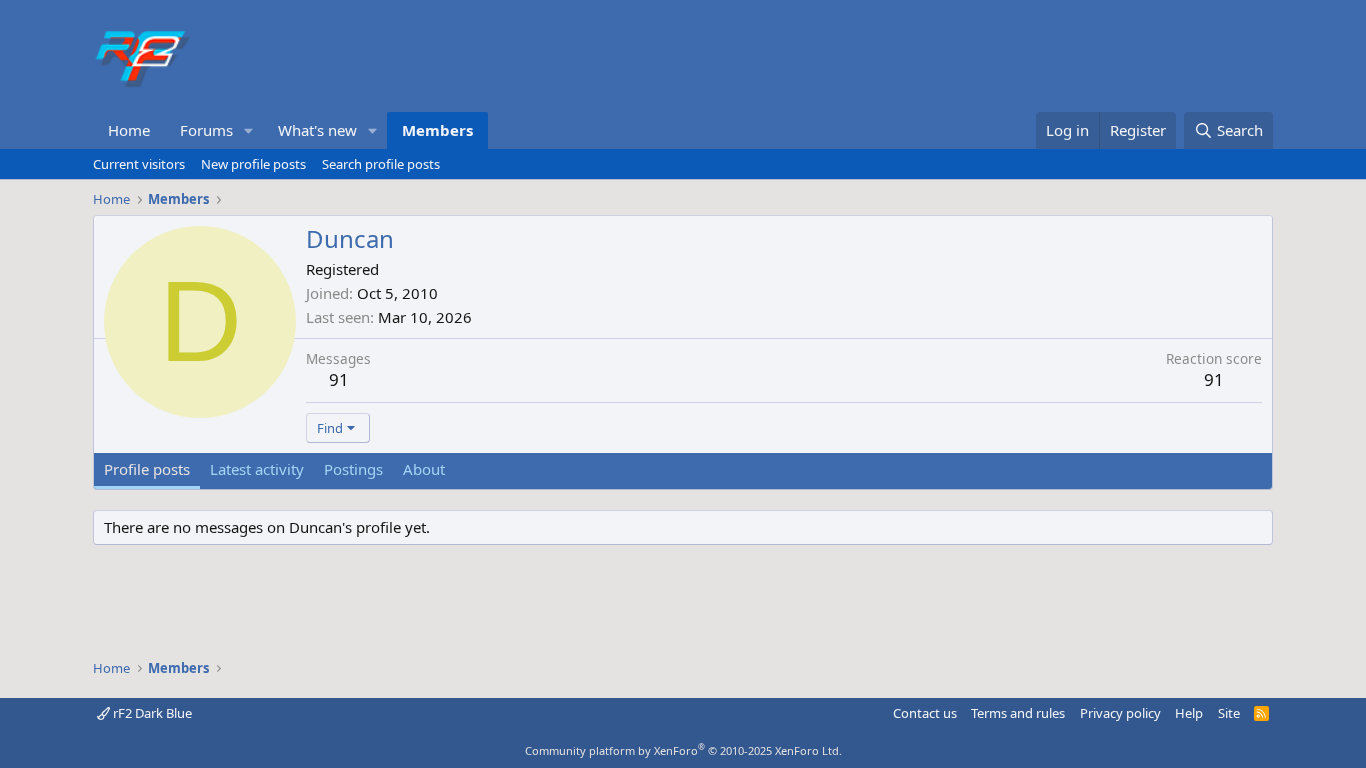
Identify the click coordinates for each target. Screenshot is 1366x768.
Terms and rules (1018, 713)
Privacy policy (1120, 713)
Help (1189, 713)
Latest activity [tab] (257, 469)
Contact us (925, 713)
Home (129, 130)
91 (339, 379)
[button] (249, 130)
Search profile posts (381, 164)
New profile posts (253, 164)
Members (437, 130)
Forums (206, 130)
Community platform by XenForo (683, 750)
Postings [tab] (353, 469)
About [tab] (424, 469)
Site (1229, 713)
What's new (317, 130)
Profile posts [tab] (147, 469)
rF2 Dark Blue (151, 713)
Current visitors (139, 164)
